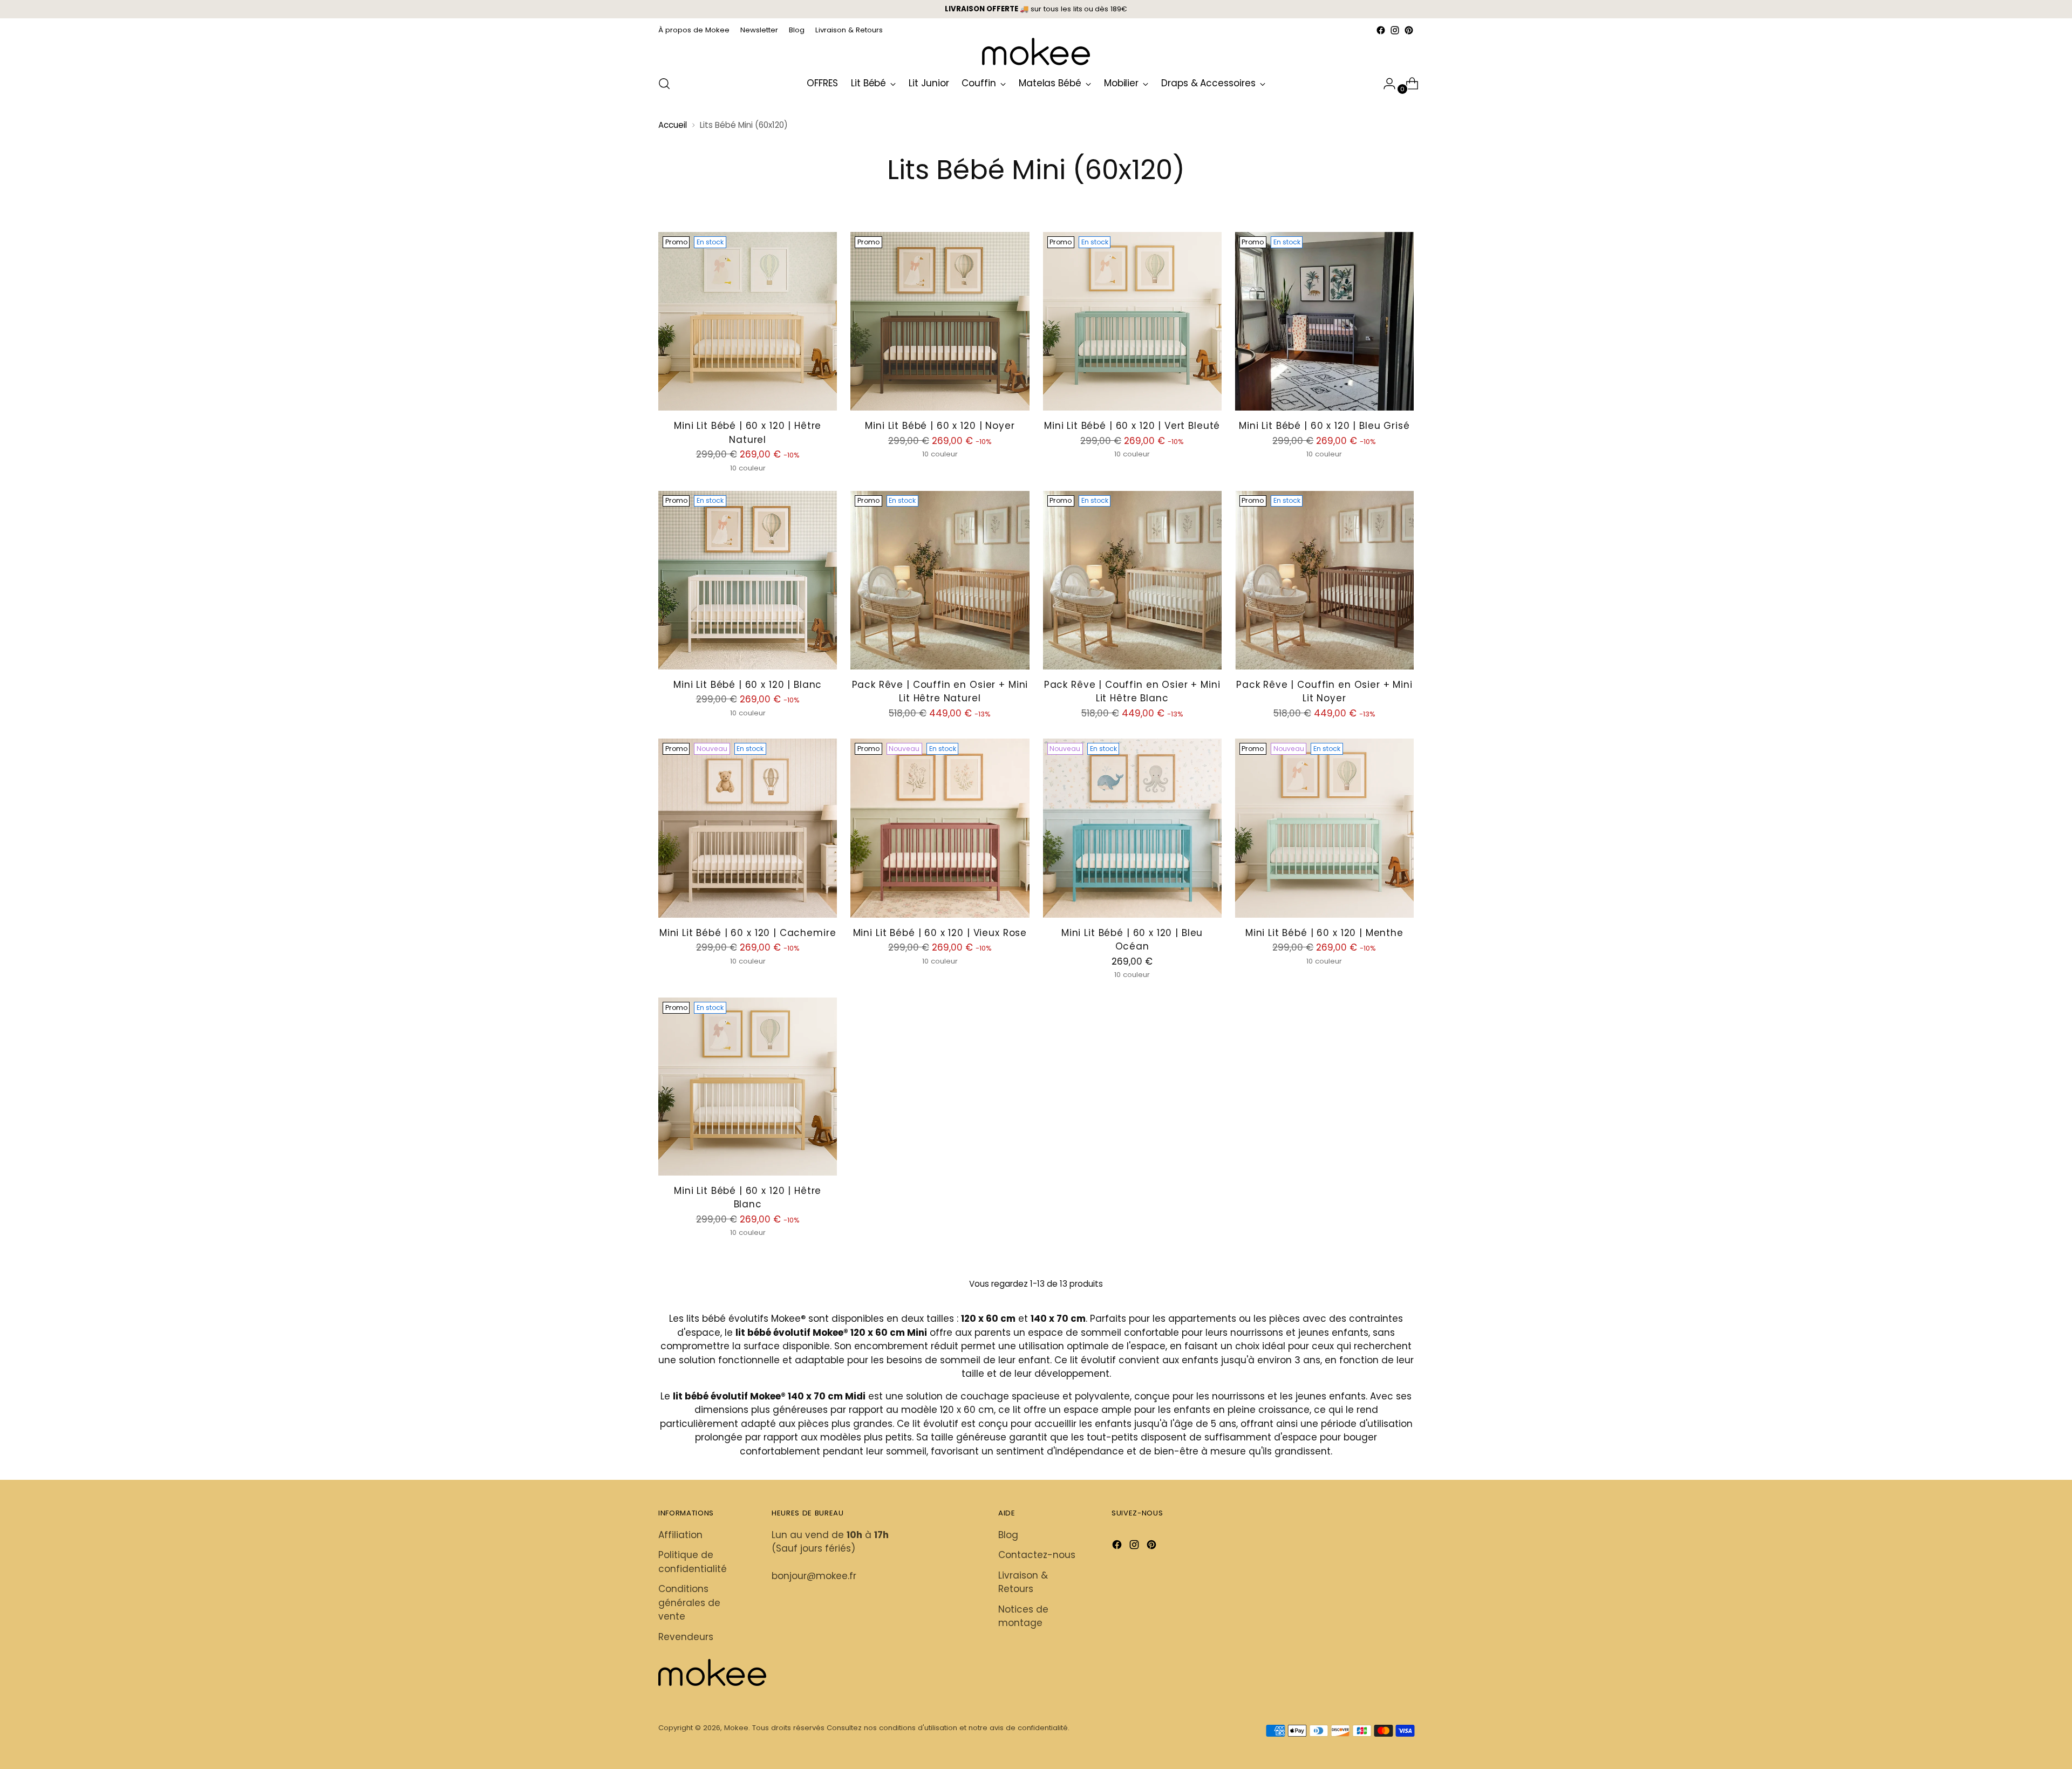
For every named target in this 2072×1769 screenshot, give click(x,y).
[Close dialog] (1183, 684)
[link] (1036, 692)
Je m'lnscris (1036, 886)
